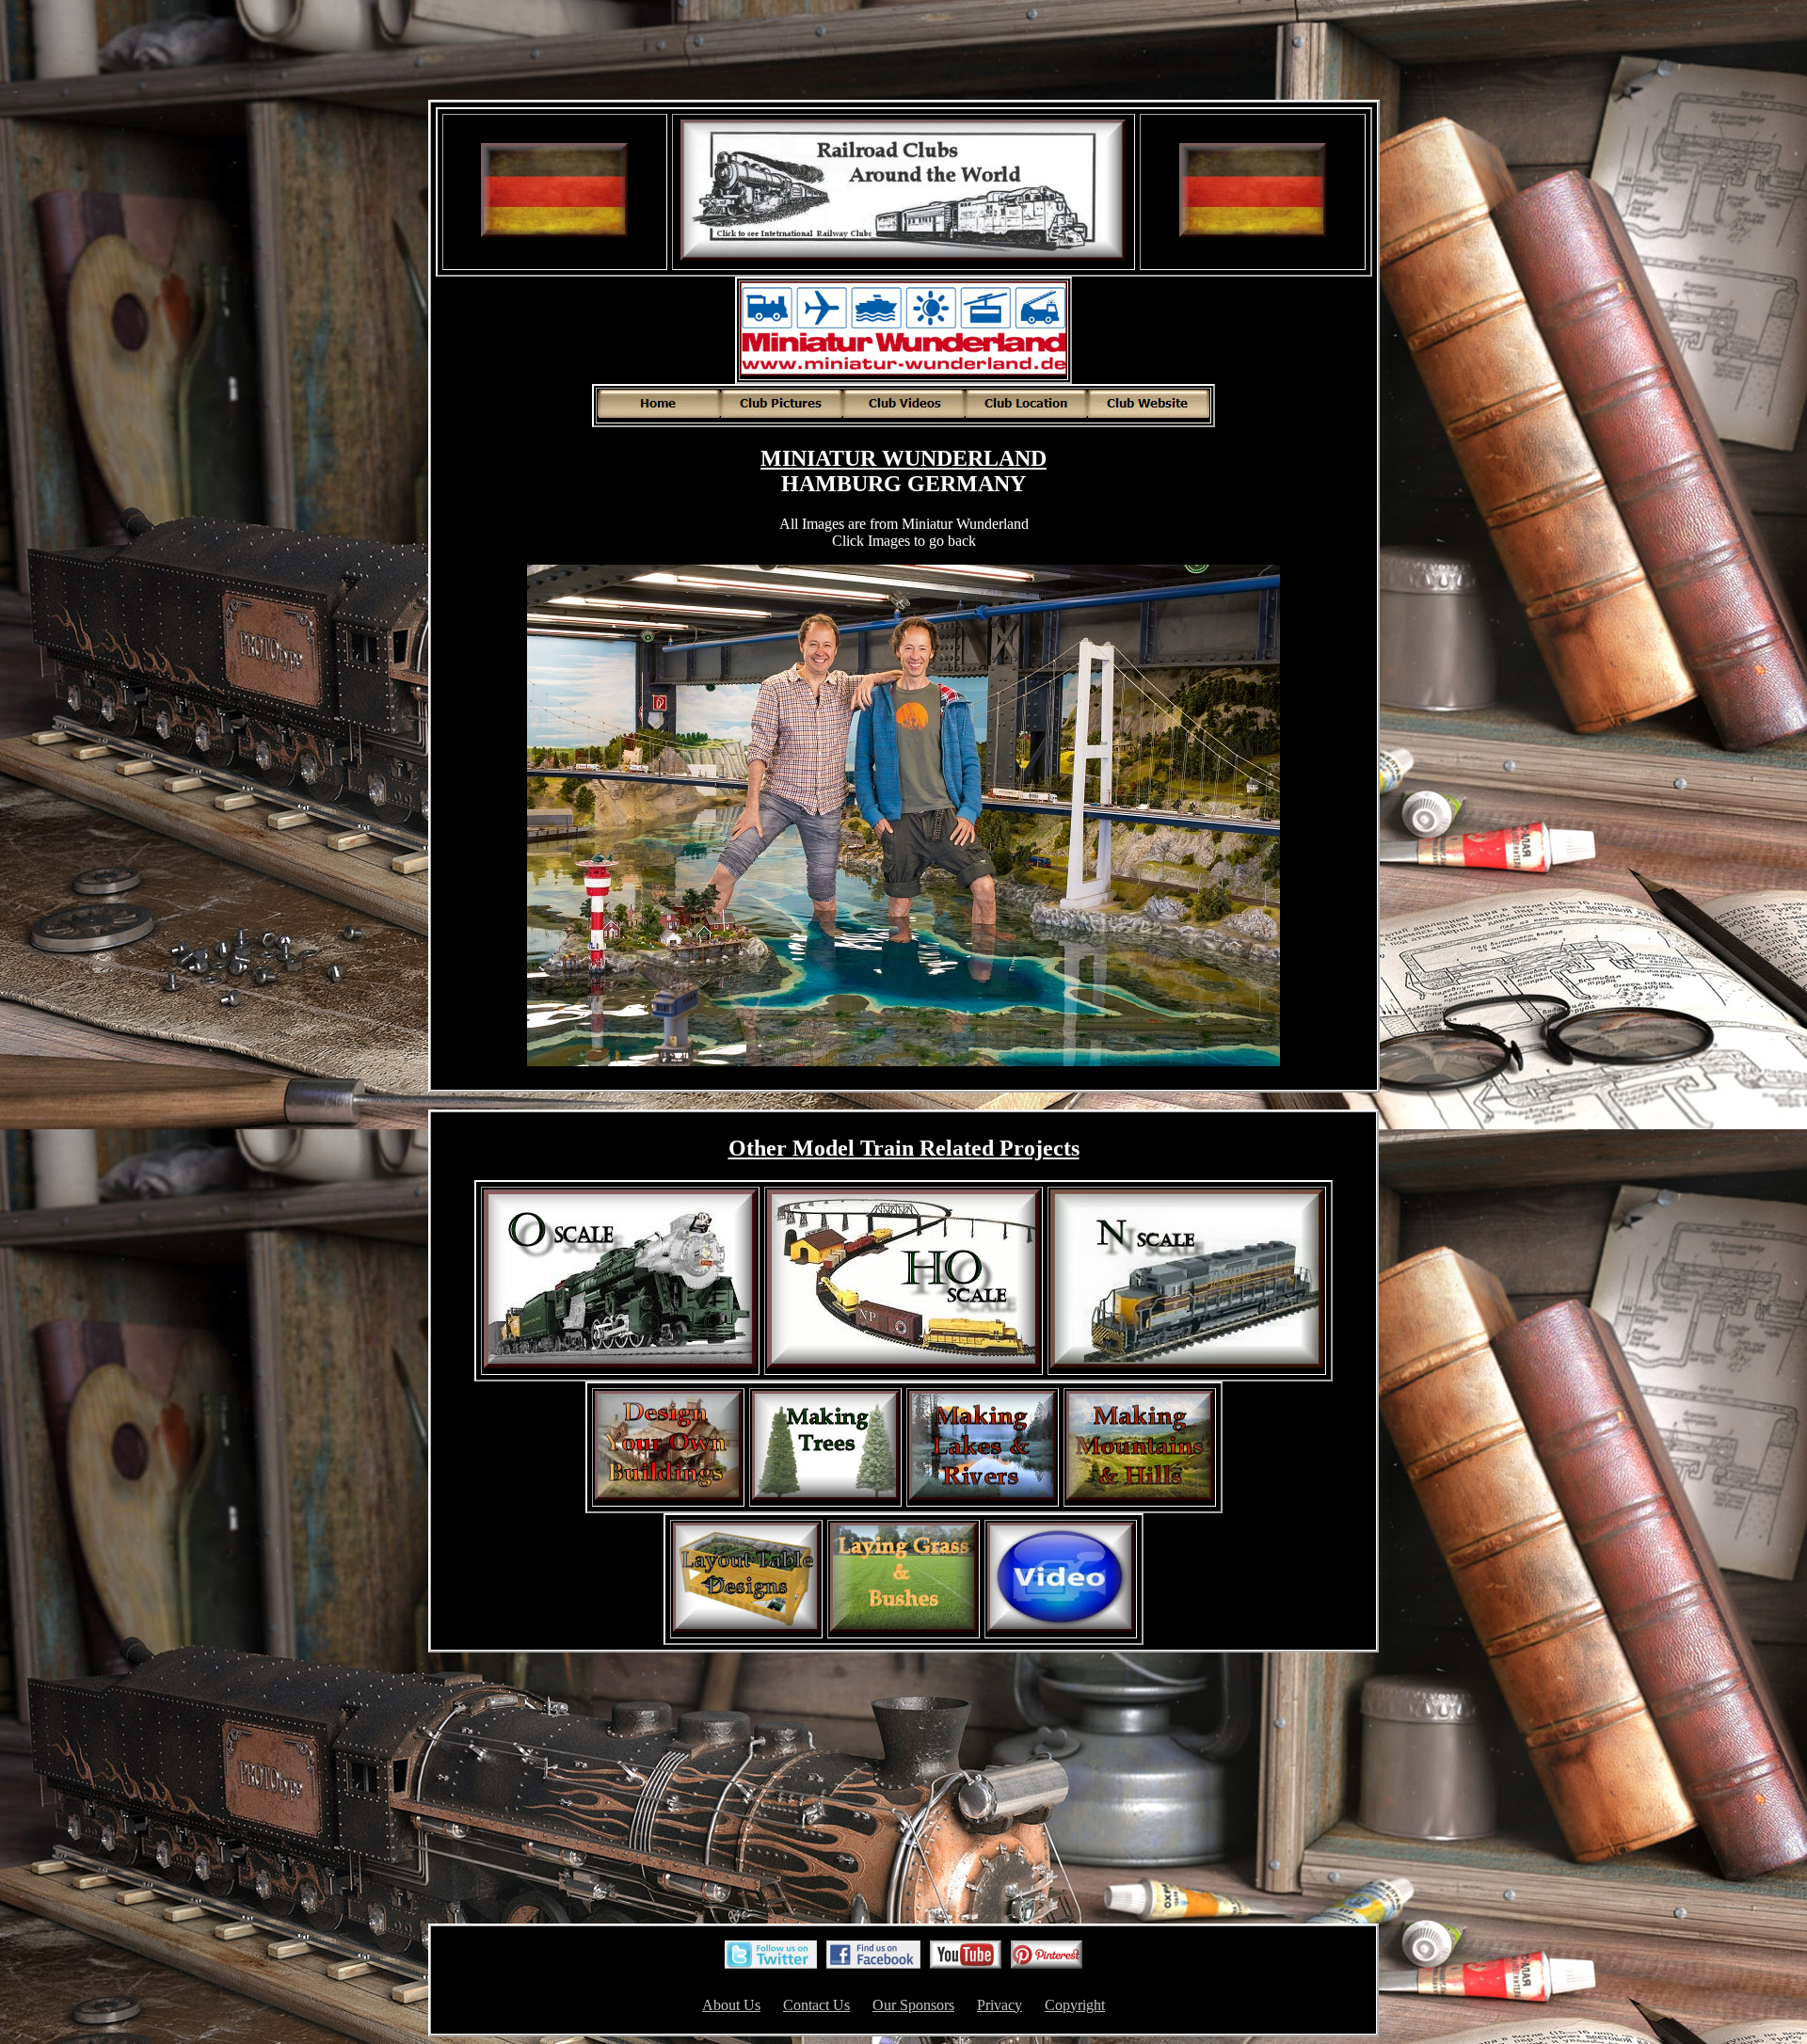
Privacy (999, 2005)
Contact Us (816, 2005)
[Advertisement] (903, 52)
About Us (731, 2005)
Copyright (1075, 2005)
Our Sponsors (913, 2005)
